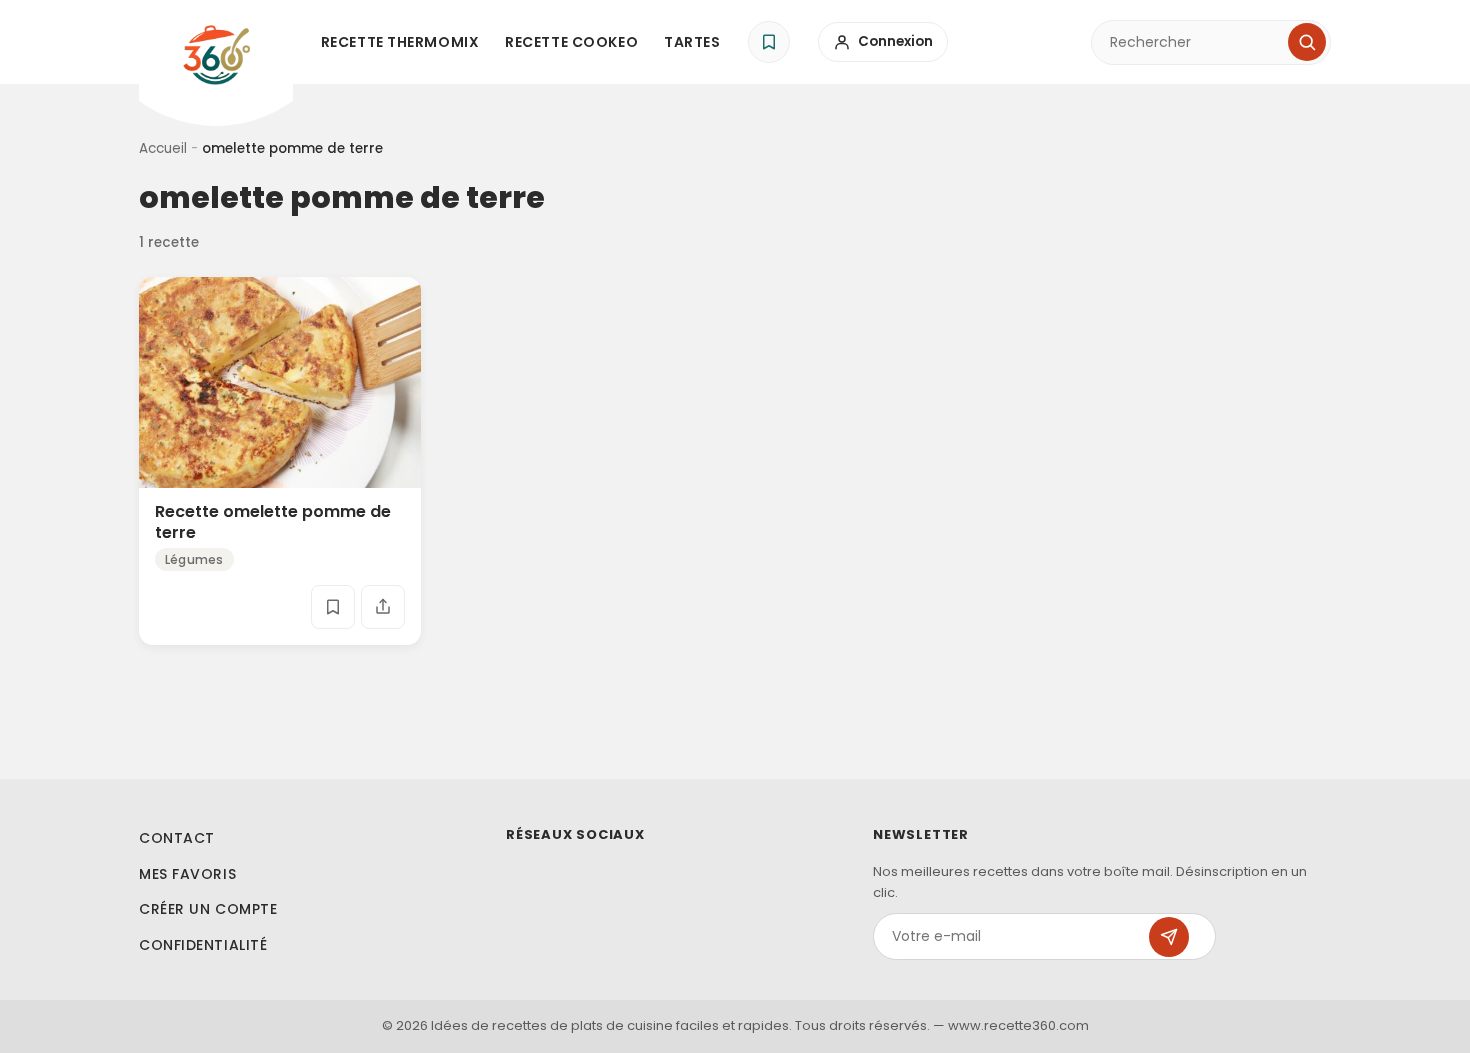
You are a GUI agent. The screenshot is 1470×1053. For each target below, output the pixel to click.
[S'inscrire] (1169, 937)
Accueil (163, 148)
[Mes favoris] (769, 42)
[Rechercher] (1307, 42)
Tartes (692, 42)
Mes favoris (187, 874)
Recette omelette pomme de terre (273, 522)
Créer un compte (208, 909)
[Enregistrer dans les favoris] (333, 607)
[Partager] (383, 607)
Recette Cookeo (571, 42)
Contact (177, 838)
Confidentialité (203, 945)
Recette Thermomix (400, 42)
